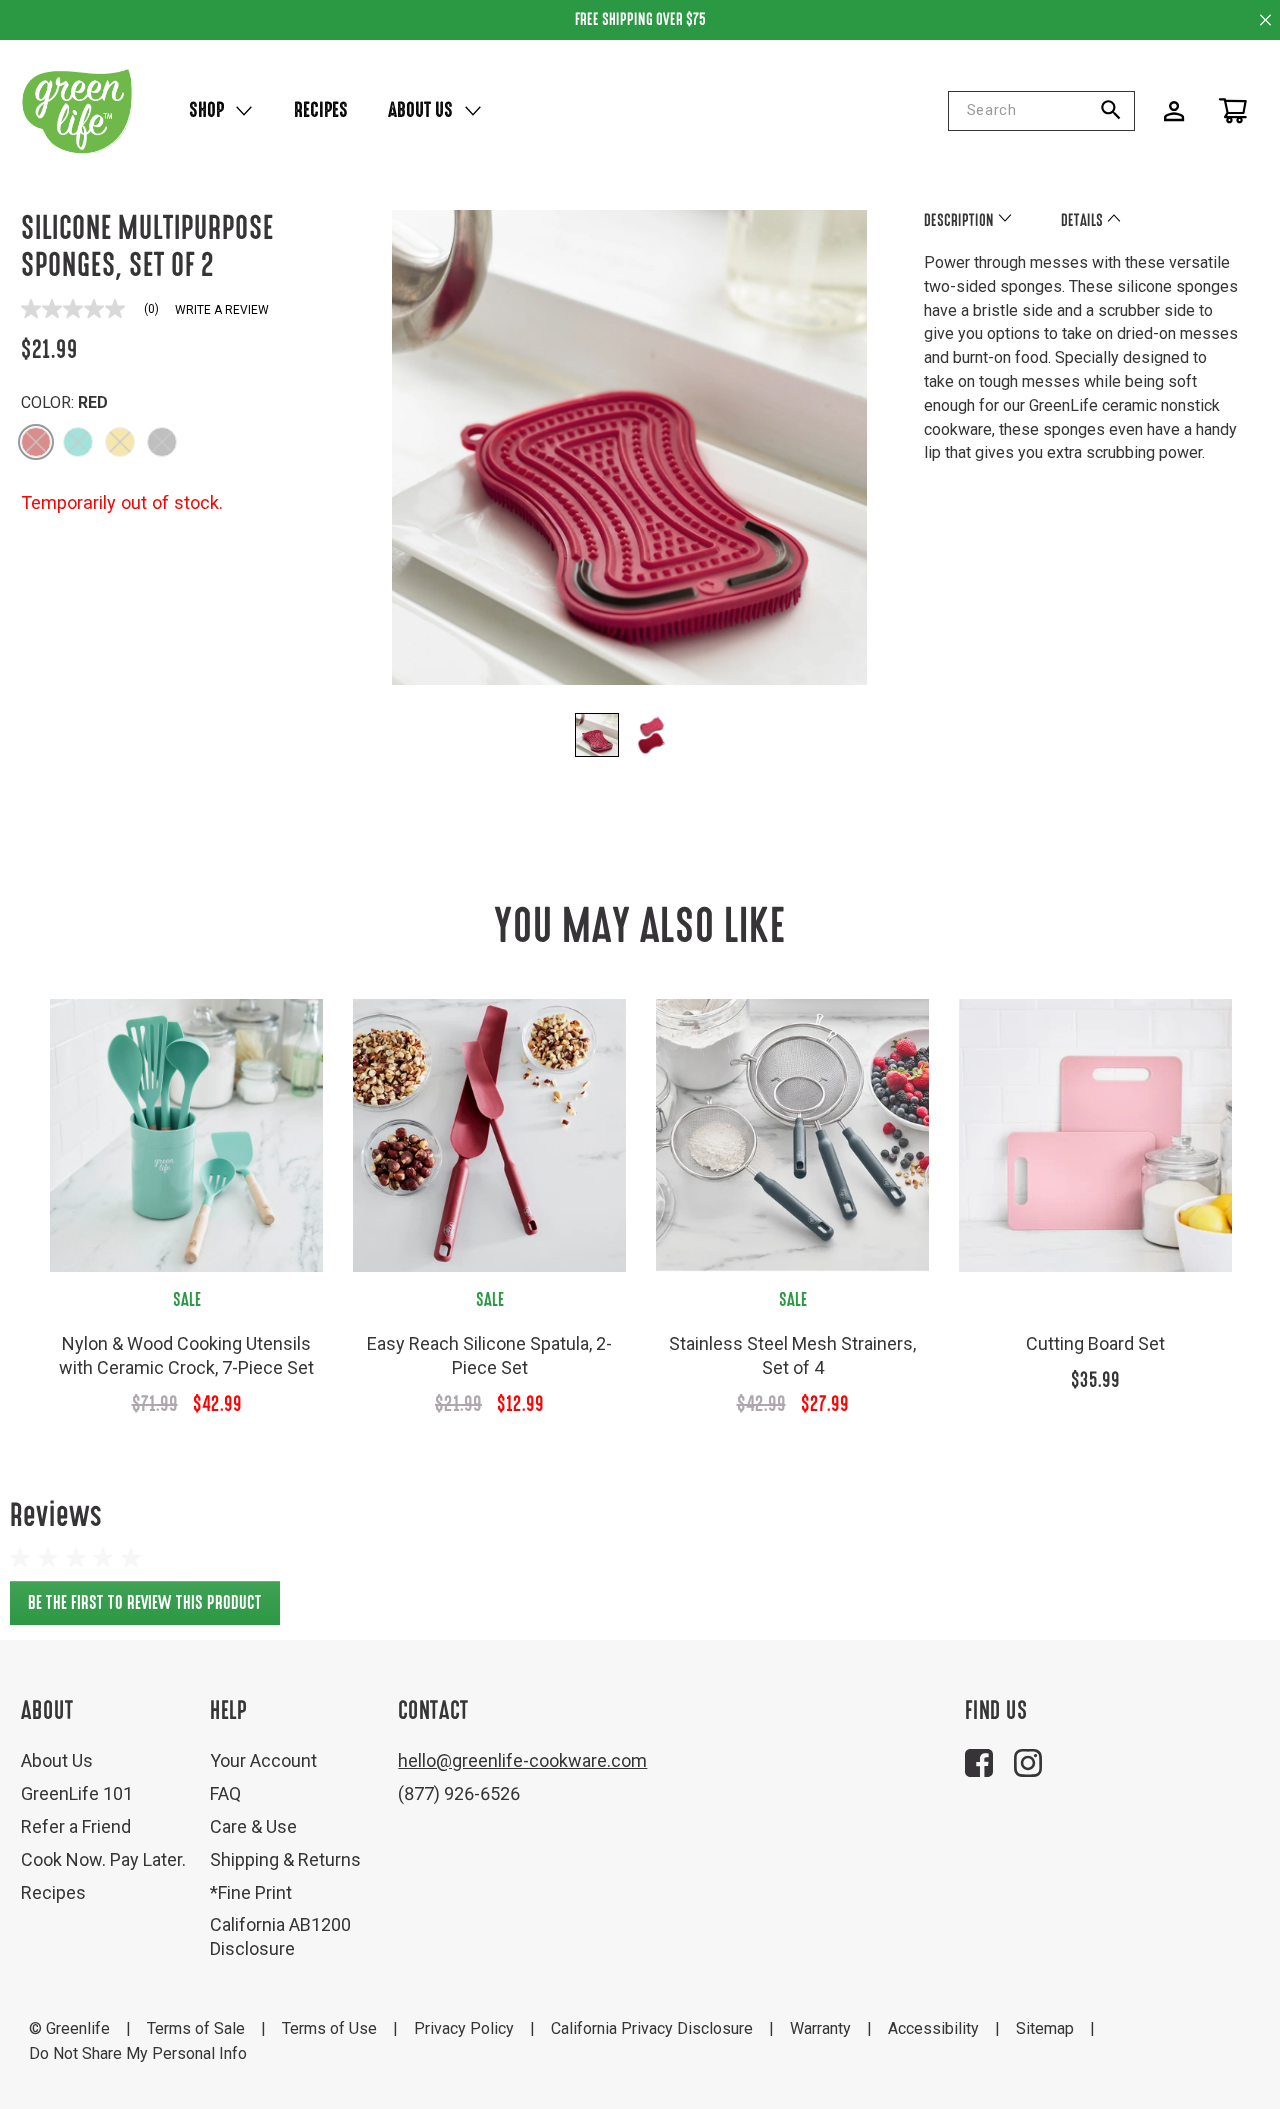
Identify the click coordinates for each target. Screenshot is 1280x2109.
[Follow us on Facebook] (979, 1763)
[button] (36, 442)
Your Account (263, 1760)
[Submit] (1118, 111)
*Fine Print (251, 1892)
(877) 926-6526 (459, 1793)
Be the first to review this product (154, 1609)
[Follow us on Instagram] (1028, 1763)
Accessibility (933, 2028)
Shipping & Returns (285, 1859)
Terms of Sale (196, 2028)
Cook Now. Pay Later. (103, 1859)
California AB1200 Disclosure (280, 1936)
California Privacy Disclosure (652, 2028)
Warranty (820, 2028)
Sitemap (1045, 2028)
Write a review (222, 310)
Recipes (321, 110)
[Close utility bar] (1265, 19)
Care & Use (253, 1826)
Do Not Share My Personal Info (138, 2053)
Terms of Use (329, 2028)
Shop (206, 110)
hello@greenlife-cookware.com (522, 1760)
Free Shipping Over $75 (640, 19)
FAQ (225, 1793)
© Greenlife (69, 2028)
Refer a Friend (76, 1826)
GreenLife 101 (77, 1793)
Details (1083, 220)
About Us (420, 110)
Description (960, 220)
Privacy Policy (464, 2028)
